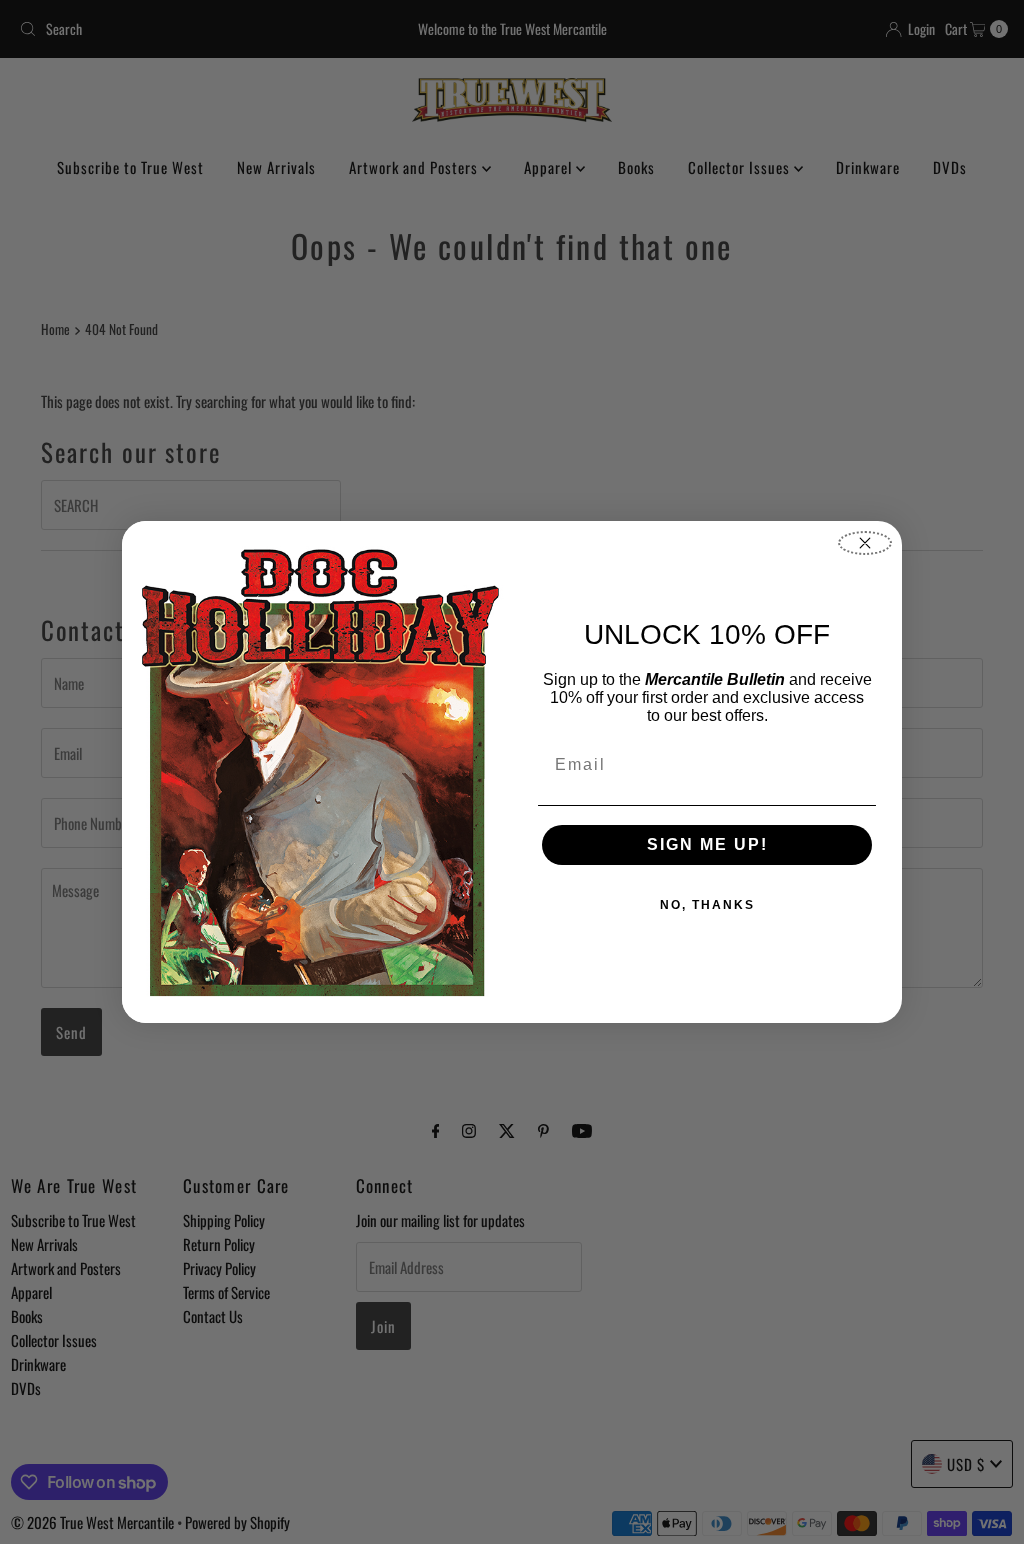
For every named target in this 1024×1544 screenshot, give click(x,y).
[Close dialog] (865, 543)
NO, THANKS (707, 905)
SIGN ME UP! (707, 844)
